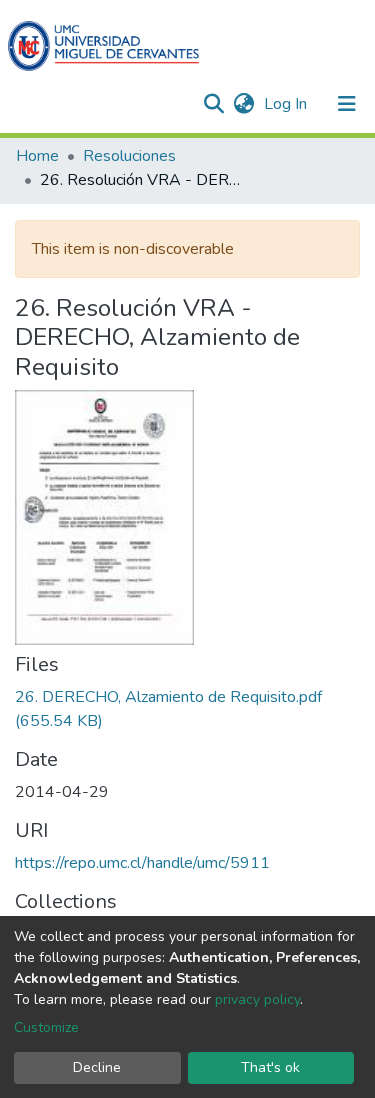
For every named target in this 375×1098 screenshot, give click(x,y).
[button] (243, 104)
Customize (46, 1027)
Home (37, 156)
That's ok (270, 1067)
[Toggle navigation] (347, 104)
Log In (287, 104)
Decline (97, 1067)
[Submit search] (213, 104)
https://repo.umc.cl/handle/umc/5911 (142, 863)
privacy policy (257, 999)
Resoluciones (129, 156)
